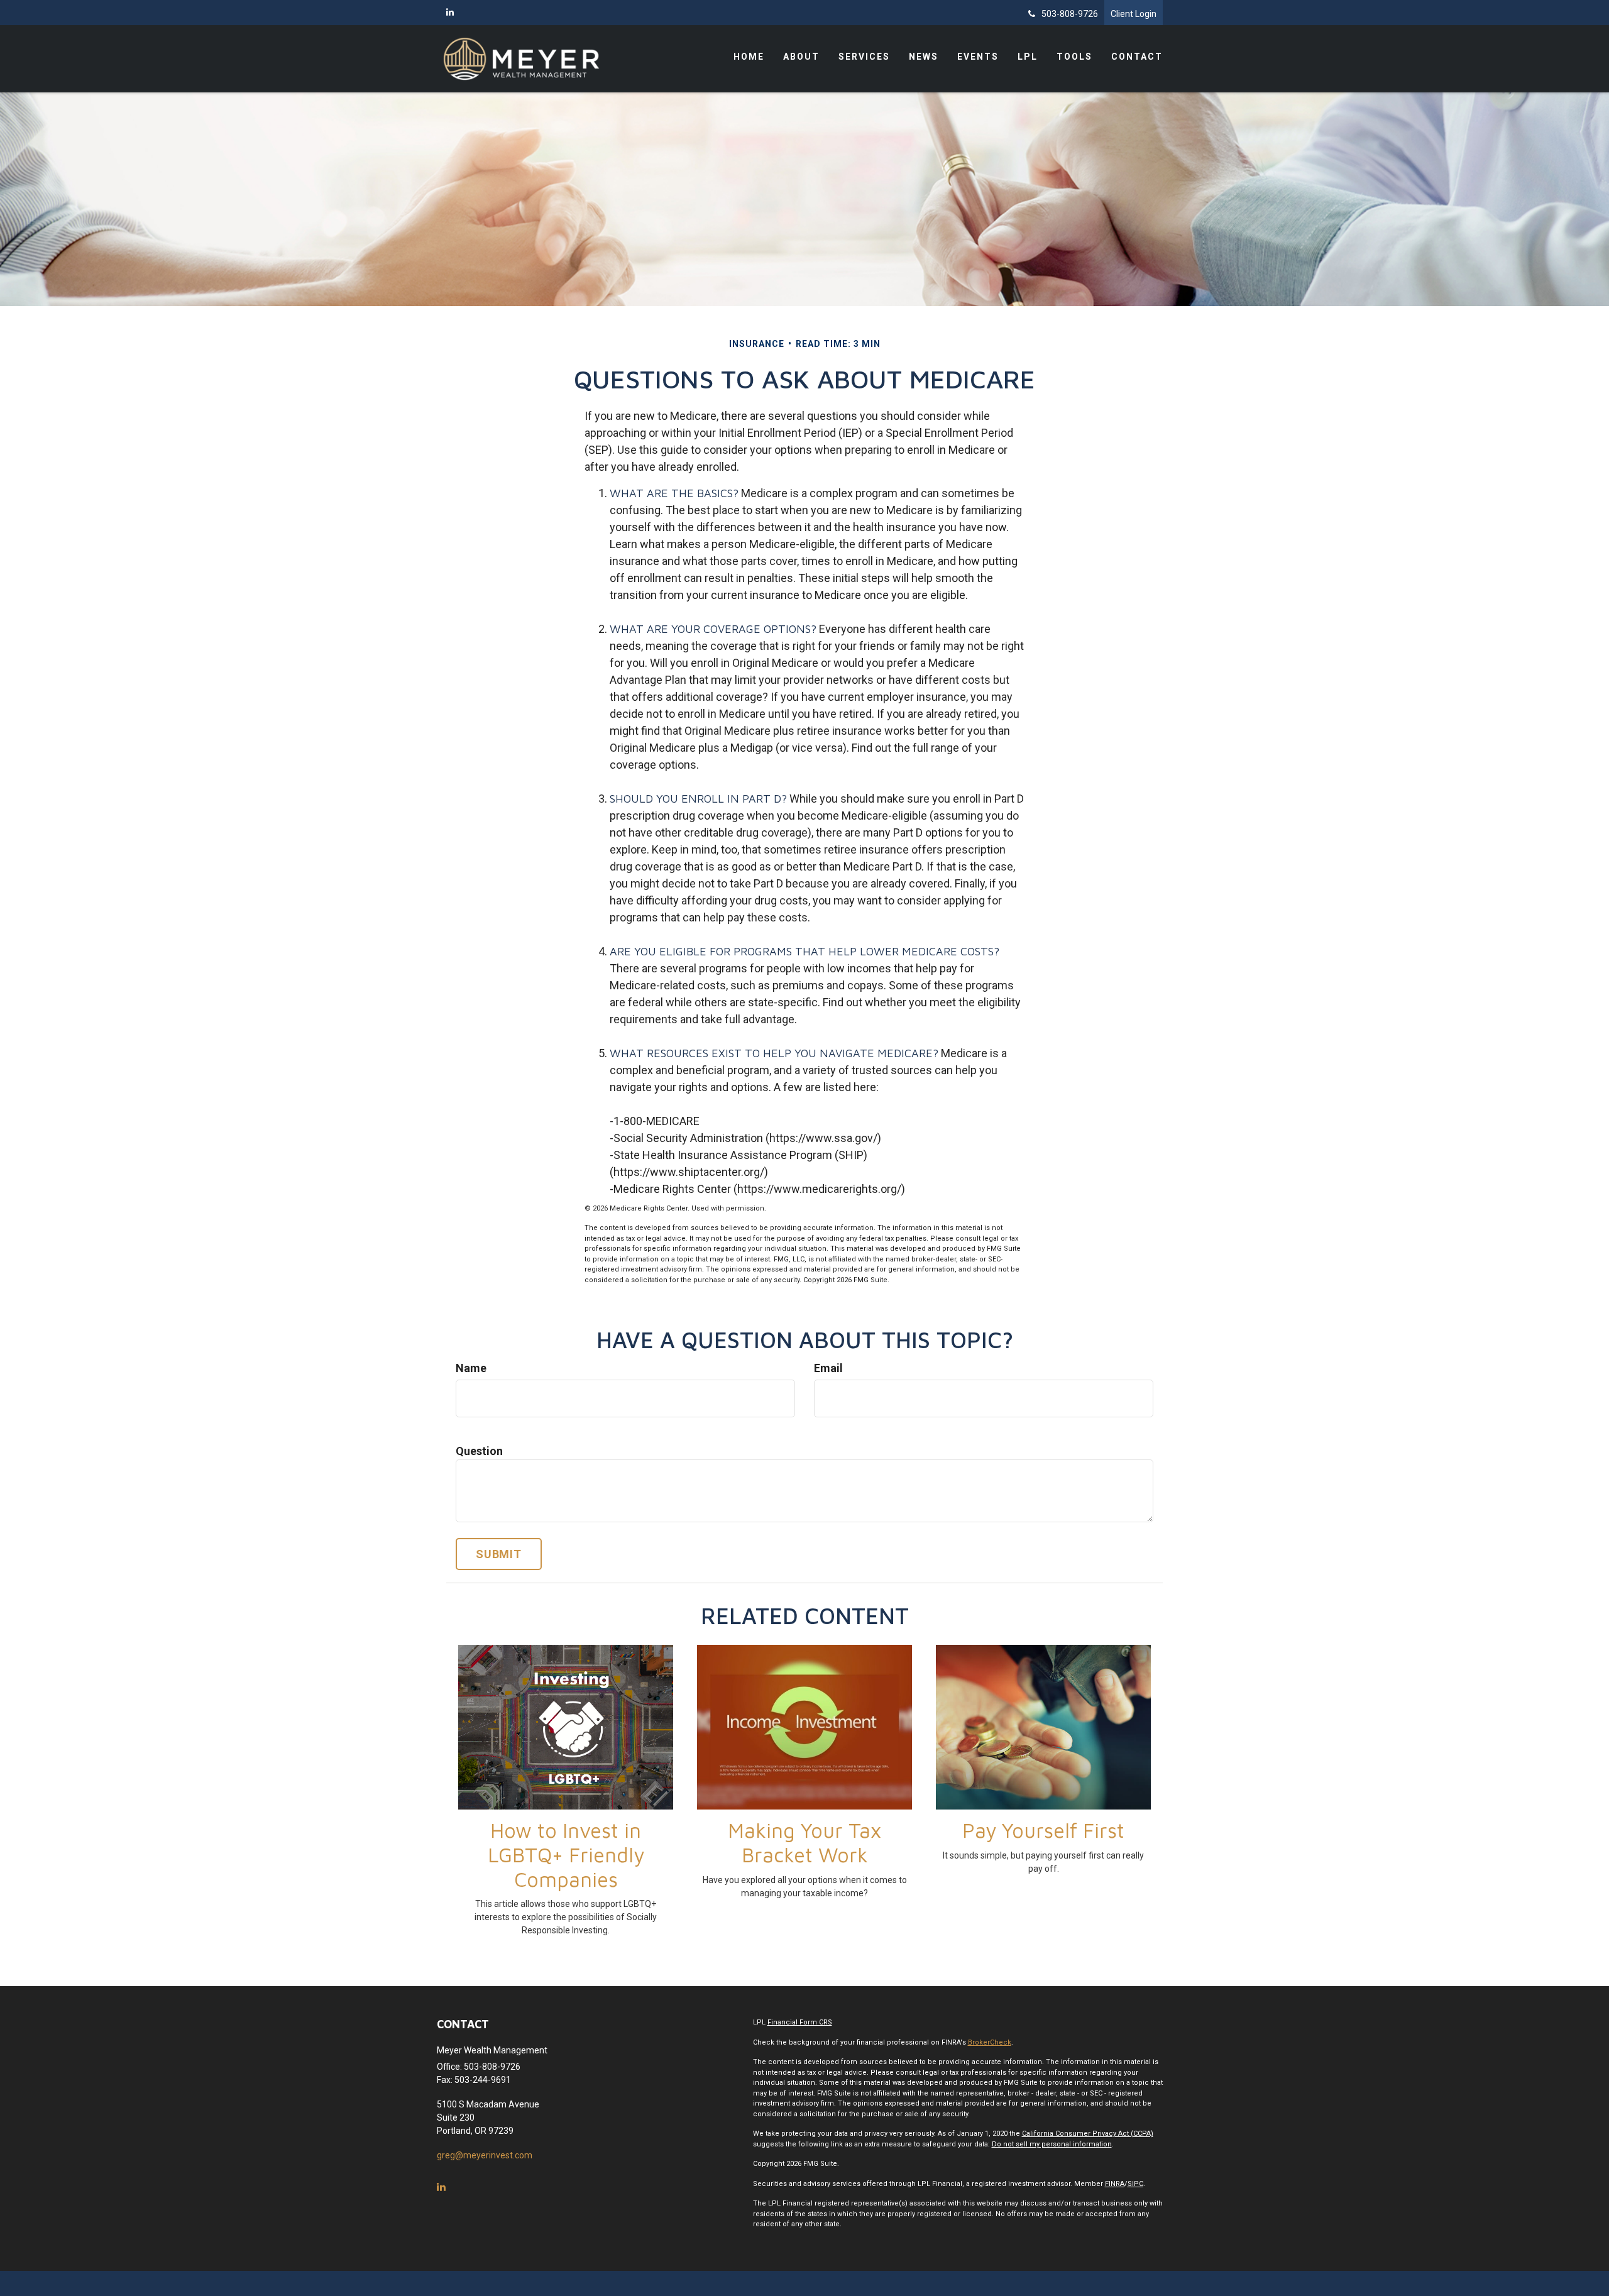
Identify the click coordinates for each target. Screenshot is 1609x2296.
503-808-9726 (1070, 14)
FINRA (1115, 2184)
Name (471, 1368)
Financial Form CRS (800, 2022)
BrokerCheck (990, 2042)
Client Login (1134, 14)
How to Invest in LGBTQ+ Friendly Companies (566, 1855)
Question (479, 1451)
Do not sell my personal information (1052, 2144)
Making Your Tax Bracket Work (804, 1843)
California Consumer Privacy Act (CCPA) (1088, 2134)
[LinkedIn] (450, 12)
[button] (801, 57)
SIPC (1135, 2184)
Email (828, 1368)
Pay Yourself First (1043, 1830)
